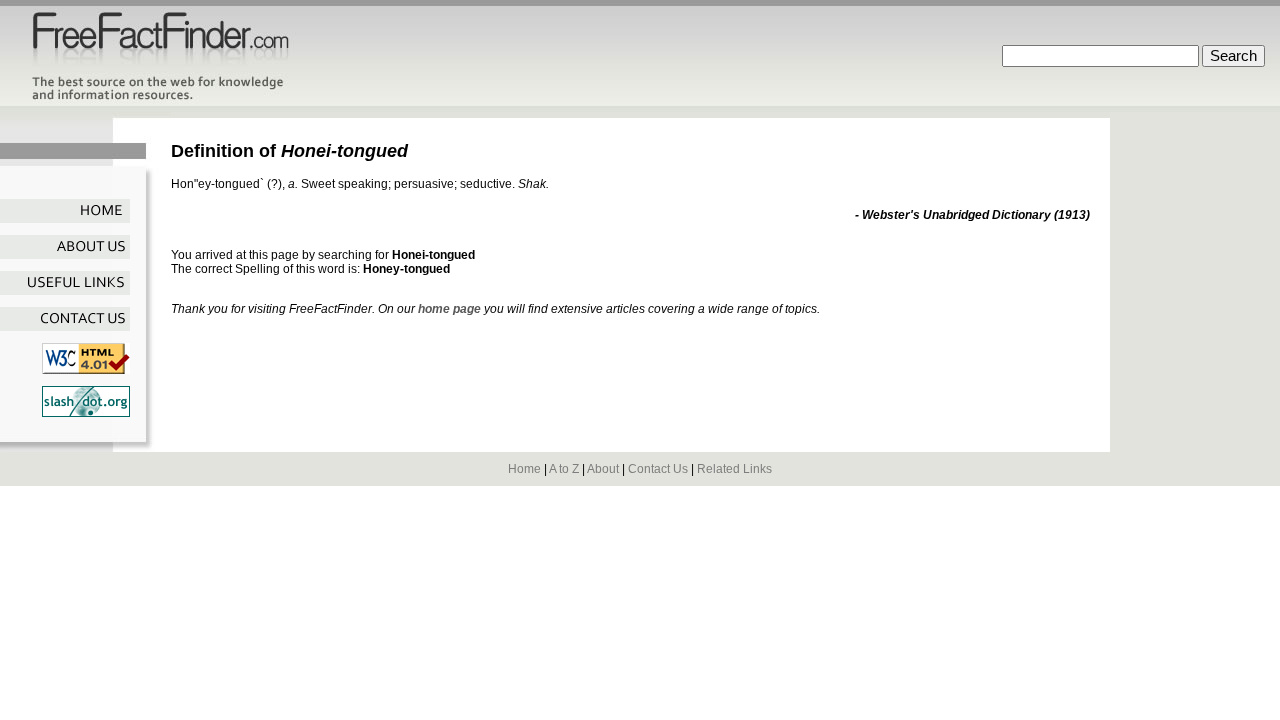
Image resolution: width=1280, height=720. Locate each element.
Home (524, 469)
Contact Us (658, 469)
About (603, 469)
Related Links (734, 469)
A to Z (564, 469)
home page (449, 309)
